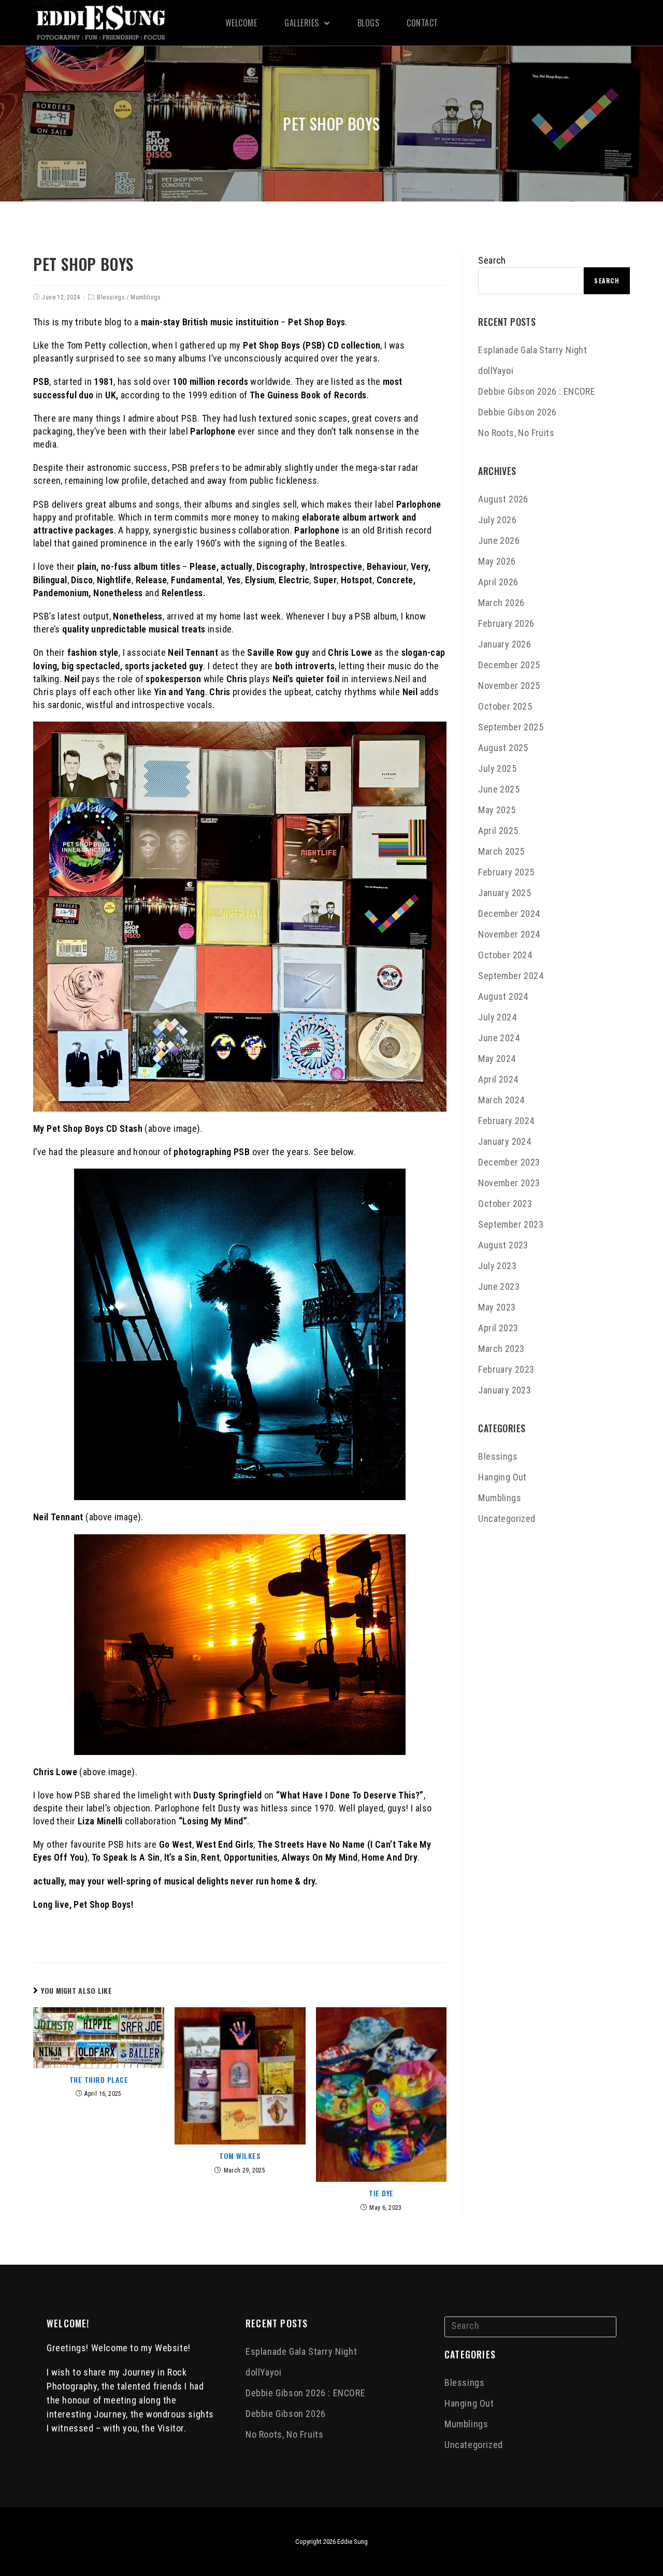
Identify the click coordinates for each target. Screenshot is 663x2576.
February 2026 (506, 623)
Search (492, 260)
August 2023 (503, 1245)
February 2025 (506, 872)
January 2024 (505, 1141)
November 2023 (509, 1183)
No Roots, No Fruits (516, 433)
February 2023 (506, 1369)
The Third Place (99, 2080)
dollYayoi (496, 371)
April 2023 (498, 1328)
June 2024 (499, 1038)
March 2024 (501, 1100)
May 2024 (497, 1059)
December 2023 (509, 1162)
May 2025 (497, 810)
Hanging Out (502, 1477)
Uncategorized (507, 1519)
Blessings (111, 297)
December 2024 (509, 913)
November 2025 (509, 686)
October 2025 (505, 706)
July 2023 (497, 1266)
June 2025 (499, 789)
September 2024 (511, 976)
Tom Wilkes (240, 2156)
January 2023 (505, 1390)
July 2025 (497, 768)
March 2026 (501, 603)
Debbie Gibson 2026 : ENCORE (537, 391)
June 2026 (499, 541)
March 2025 (501, 851)
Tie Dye (381, 2193)
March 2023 (501, 1349)
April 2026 (498, 582)
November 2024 (509, 934)
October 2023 (505, 1204)
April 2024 (498, 1079)
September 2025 (511, 727)
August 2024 (503, 996)
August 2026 (503, 499)
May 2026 (497, 561)
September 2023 (511, 1224)
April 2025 (498, 831)
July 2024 (497, 1017)
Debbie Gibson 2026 (517, 412)
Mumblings (146, 297)
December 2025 (509, 665)
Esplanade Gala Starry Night (532, 350)
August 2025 (503, 748)
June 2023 (499, 1286)
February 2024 (506, 1121)
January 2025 (505, 893)
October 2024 (505, 955)
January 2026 (505, 644)
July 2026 (497, 520)
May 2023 (497, 1307)
